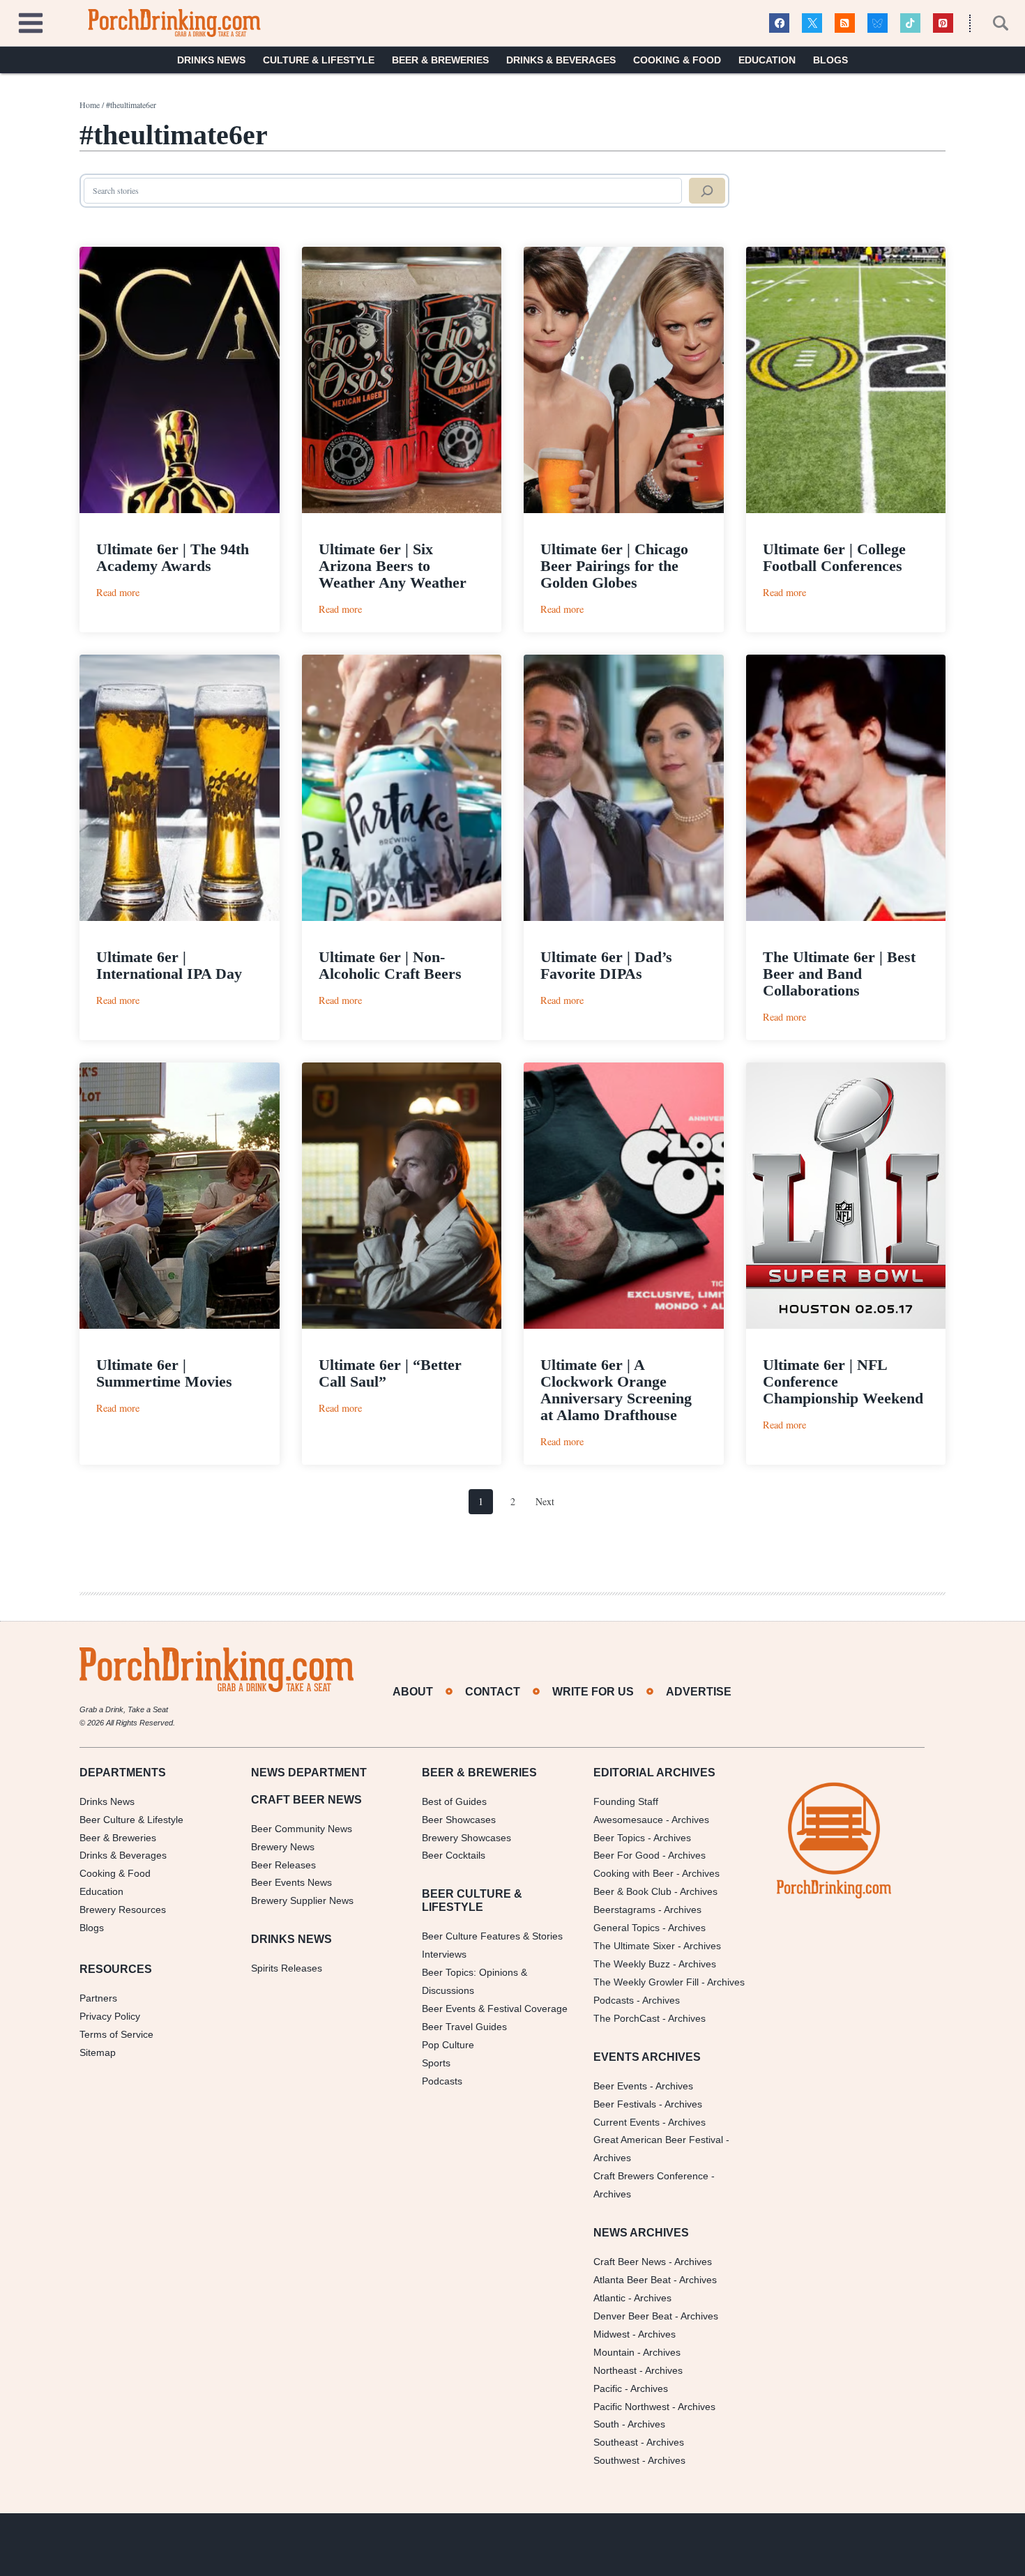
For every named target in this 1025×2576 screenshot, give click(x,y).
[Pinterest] (943, 23)
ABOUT (413, 1692)
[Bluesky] (878, 23)
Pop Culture (448, 2045)
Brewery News (283, 1847)
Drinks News (211, 60)
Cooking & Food (677, 60)
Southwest (616, 2460)
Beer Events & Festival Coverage (495, 2009)
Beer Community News (302, 1829)
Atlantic (609, 2298)
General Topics (627, 1928)
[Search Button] (993, 23)
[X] (812, 23)
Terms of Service (116, 2034)
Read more (118, 592)
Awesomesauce (628, 1820)
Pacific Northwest (631, 2407)
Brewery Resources (123, 1910)
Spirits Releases (287, 1968)
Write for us (593, 1692)
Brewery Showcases (466, 1838)
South (606, 2424)
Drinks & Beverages (561, 60)
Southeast (616, 2442)
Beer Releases (283, 1865)
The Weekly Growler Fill (646, 1982)
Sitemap (98, 2052)
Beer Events (620, 2086)
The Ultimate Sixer (634, 1946)
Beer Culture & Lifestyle (131, 1820)
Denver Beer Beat (633, 2316)
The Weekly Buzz (632, 1964)
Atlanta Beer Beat (632, 2280)
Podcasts (442, 2081)
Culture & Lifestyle (319, 60)
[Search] (707, 191)
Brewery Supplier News (302, 1900)
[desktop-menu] (31, 21)
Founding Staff (626, 1801)
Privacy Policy (110, 2016)
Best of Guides (454, 1801)
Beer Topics (619, 1838)
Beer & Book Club (632, 1891)
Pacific (608, 2388)
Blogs (830, 60)
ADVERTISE (699, 1692)
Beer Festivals (625, 2104)
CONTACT (493, 1692)
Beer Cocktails (454, 1855)
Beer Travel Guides (464, 2027)
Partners (98, 1998)
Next (545, 1501)
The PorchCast (627, 2018)
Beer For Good (627, 1855)
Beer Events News (291, 1882)
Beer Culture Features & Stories (492, 1936)
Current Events (627, 2122)
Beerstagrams (624, 1910)
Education (767, 60)
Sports (436, 2063)
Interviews (444, 1954)
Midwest (612, 2334)
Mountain (614, 2352)
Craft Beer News (630, 2262)
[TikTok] (910, 23)
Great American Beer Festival (658, 2140)
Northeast (615, 2370)
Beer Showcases (459, 1820)
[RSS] (845, 23)
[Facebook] (779, 23)
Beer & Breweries (440, 60)
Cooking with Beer (633, 1873)
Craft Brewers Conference (651, 2176)
